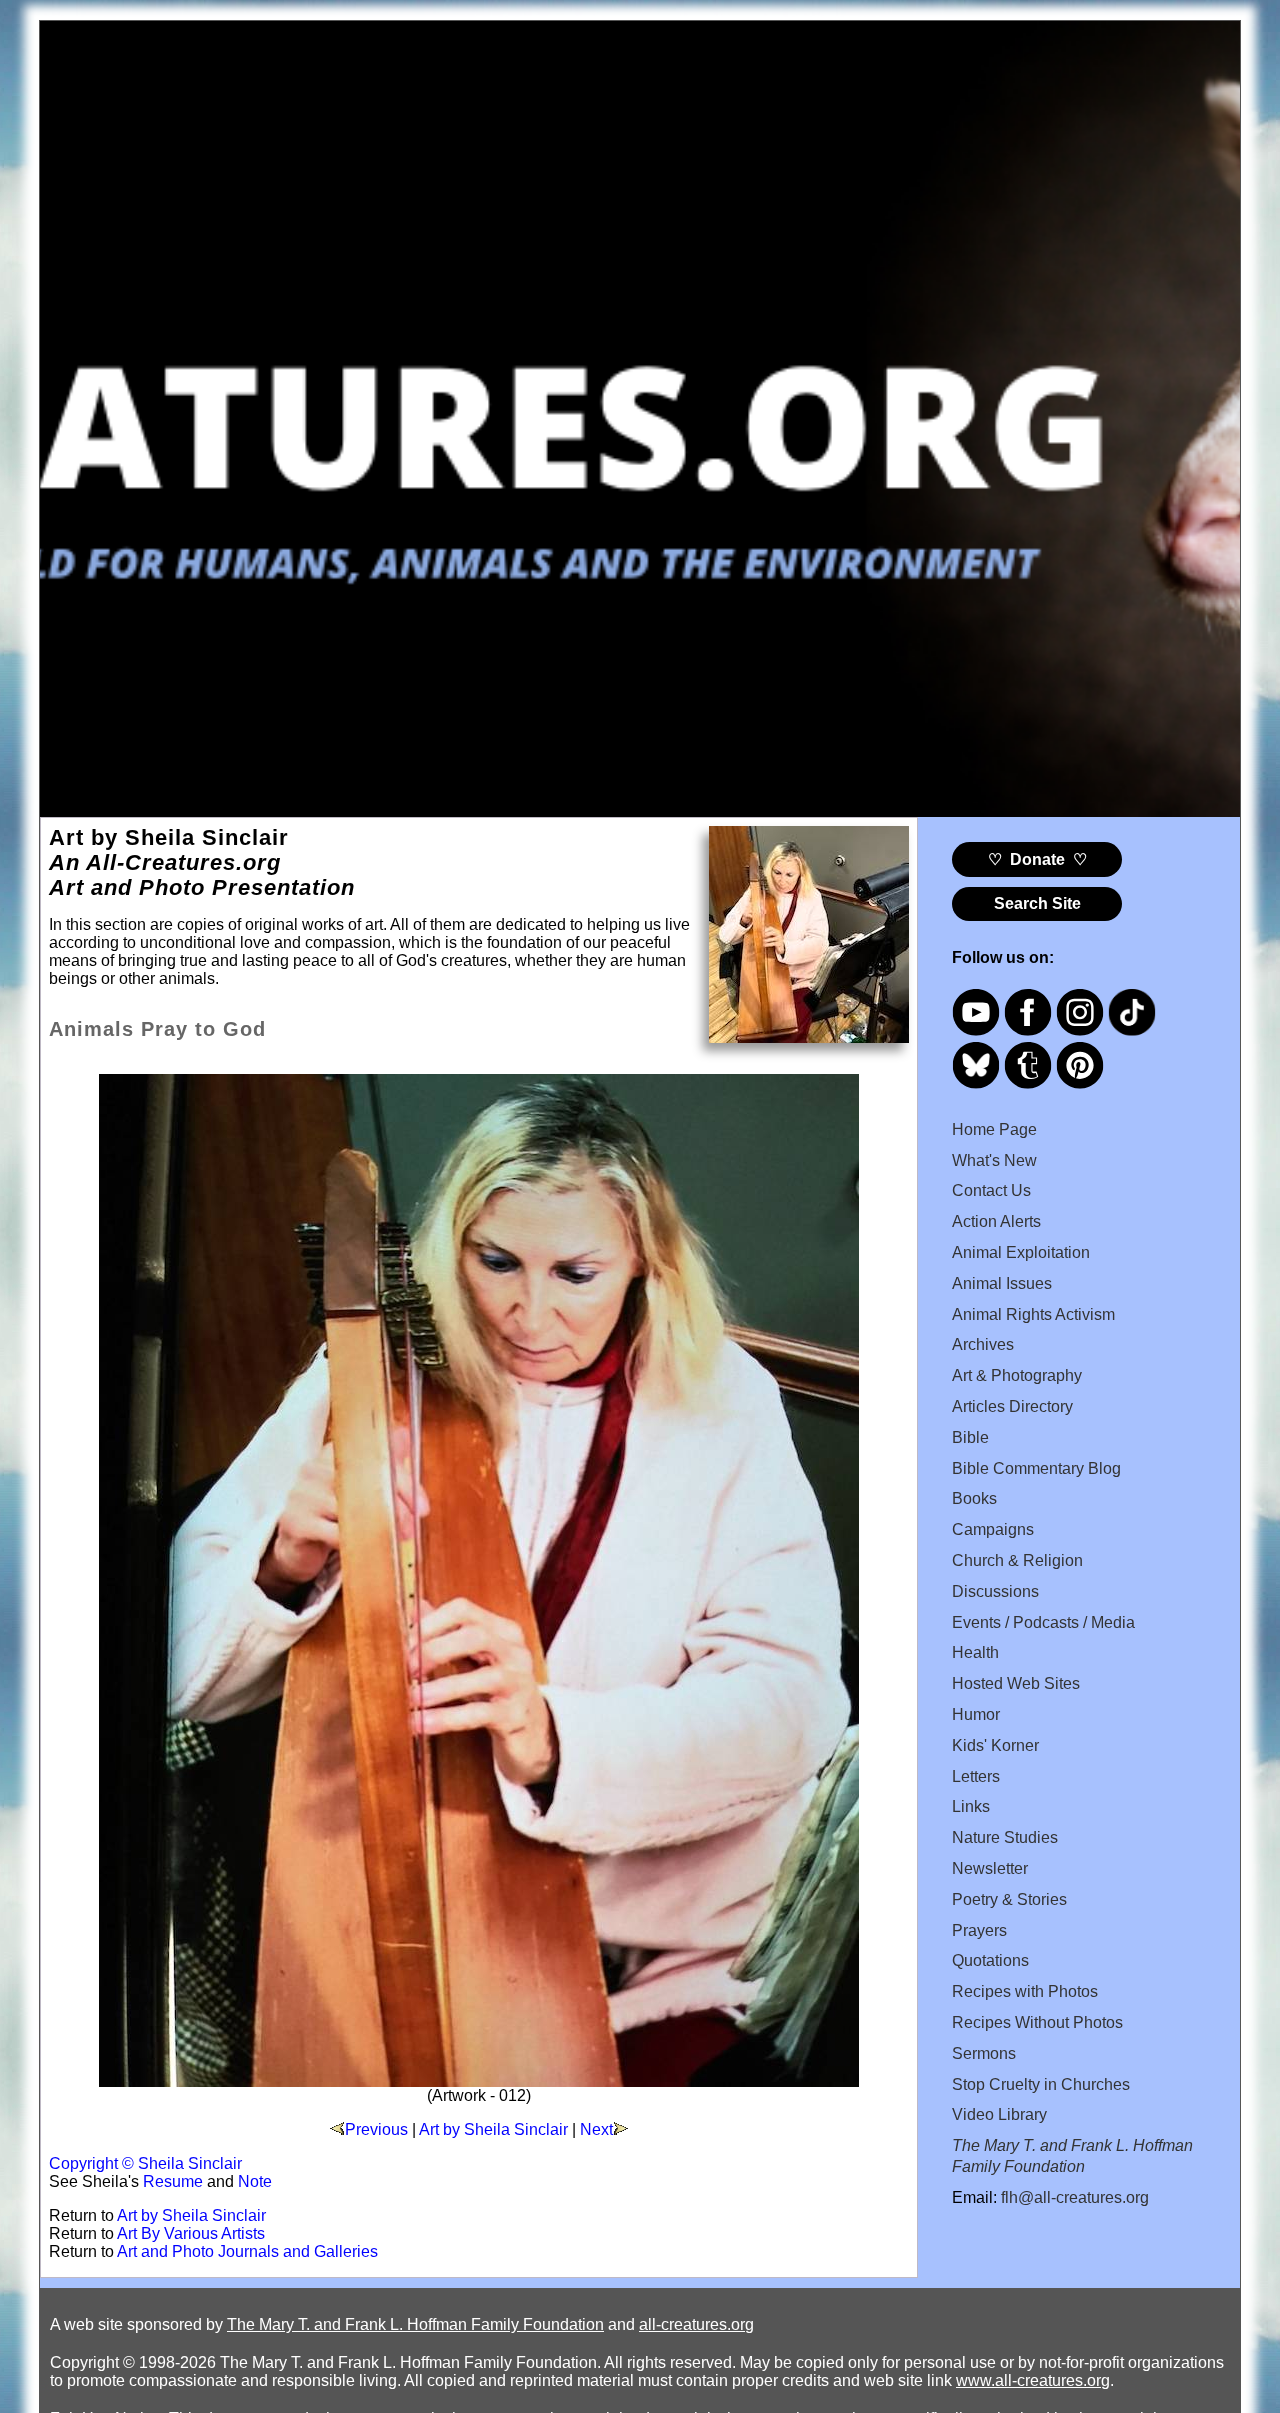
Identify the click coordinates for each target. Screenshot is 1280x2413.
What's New (994, 1160)
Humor (976, 1714)
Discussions (995, 1591)
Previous (376, 2129)
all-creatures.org (696, 2324)
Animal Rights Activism (1033, 1314)
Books (974, 1498)
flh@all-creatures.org (1075, 2197)
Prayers (979, 1930)
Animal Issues (1002, 1283)
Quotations (990, 1960)
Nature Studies (1005, 1837)
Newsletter (990, 1868)
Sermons (984, 2053)
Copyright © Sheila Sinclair (145, 2163)
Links (971, 1806)
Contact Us (991, 1190)
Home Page (994, 1129)
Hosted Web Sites (1016, 1683)
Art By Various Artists (191, 2233)
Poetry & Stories (1009, 1899)
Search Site (1037, 903)
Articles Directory (1012, 1406)
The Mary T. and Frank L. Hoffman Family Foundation (415, 2324)
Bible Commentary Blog (1036, 1468)
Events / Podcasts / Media (1043, 1622)
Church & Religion (1017, 1560)
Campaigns (993, 1529)
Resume (173, 2181)
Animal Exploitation (1021, 1252)
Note (255, 2181)
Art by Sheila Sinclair (493, 2129)
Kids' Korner (995, 1745)
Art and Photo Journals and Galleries (247, 2251)
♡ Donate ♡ (1037, 859)
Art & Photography (1017, 1375)
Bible (970, 1437)
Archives (983, 1344)
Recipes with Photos (1025, 1991)
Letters (976, 1776)
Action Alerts (996, 1221)
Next (596, 2129)
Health (975, 1652)
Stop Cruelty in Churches (1041, 2084)
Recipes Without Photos (1037, 2022)
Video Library (999, 2114)
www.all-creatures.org (1033, 2380)
